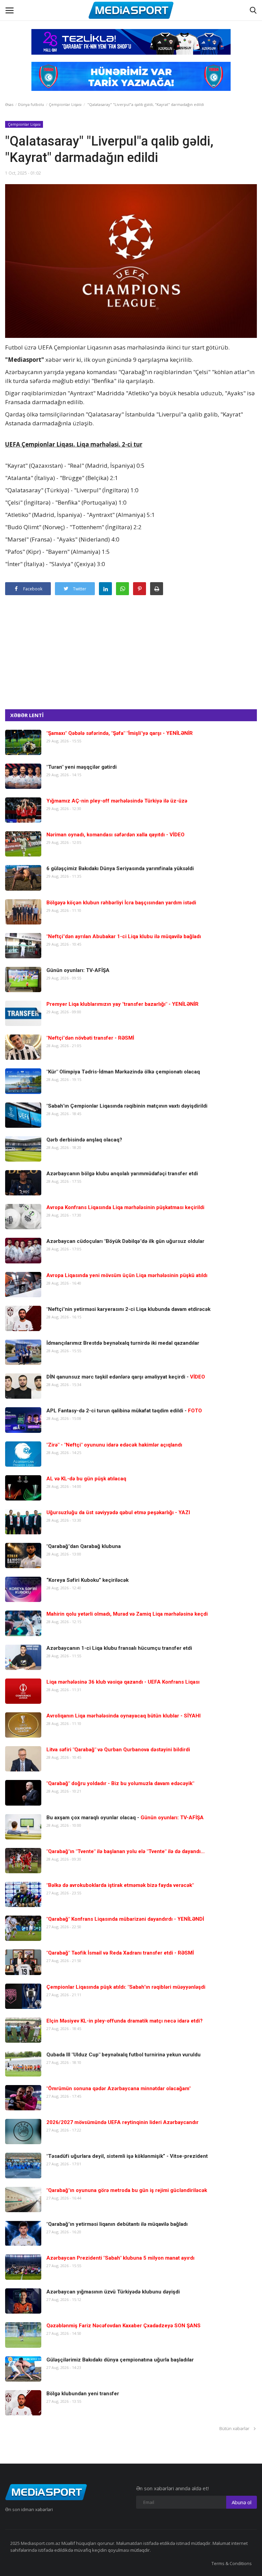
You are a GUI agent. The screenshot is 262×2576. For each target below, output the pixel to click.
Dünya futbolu (31, 104)
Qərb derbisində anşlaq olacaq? (84, 1140)
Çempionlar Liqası (65, 104)
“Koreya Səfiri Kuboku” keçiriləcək (88, 1580)
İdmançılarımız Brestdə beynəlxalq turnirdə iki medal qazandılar (123, 1343)
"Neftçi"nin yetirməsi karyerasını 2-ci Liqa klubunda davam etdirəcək (128, 1309)
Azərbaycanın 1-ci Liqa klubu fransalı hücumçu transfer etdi (119, 1648)
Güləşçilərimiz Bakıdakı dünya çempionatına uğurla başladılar (120, 2360)
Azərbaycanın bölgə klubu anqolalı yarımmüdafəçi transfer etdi (122, 1174)
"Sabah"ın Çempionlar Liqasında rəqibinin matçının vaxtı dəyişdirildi (127, 1106)
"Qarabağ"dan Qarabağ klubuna (84, 1546)
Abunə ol (242, 2502)
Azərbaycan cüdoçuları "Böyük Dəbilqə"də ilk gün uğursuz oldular (125, 1241)
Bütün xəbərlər (236, 2428)
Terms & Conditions (232, 2563)
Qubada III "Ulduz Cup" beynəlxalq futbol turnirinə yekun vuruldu (123, 2055)
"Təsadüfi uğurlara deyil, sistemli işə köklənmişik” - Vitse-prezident (127, 2156)
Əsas (9, 104)
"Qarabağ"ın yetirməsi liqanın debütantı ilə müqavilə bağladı (117, 2224)
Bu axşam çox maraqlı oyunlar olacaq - (125, 1818)
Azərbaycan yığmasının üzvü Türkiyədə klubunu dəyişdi (113, 2292)
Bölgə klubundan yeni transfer (83, 2394)
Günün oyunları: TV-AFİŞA (78, 970)
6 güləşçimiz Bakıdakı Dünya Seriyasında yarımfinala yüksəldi (120, 868)
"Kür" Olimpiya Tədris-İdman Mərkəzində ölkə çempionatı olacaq (123, 1072)
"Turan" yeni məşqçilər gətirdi (82, 767)
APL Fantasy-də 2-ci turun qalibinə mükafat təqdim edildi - (124, 1411)
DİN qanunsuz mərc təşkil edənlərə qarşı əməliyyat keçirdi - (126, 1377)
